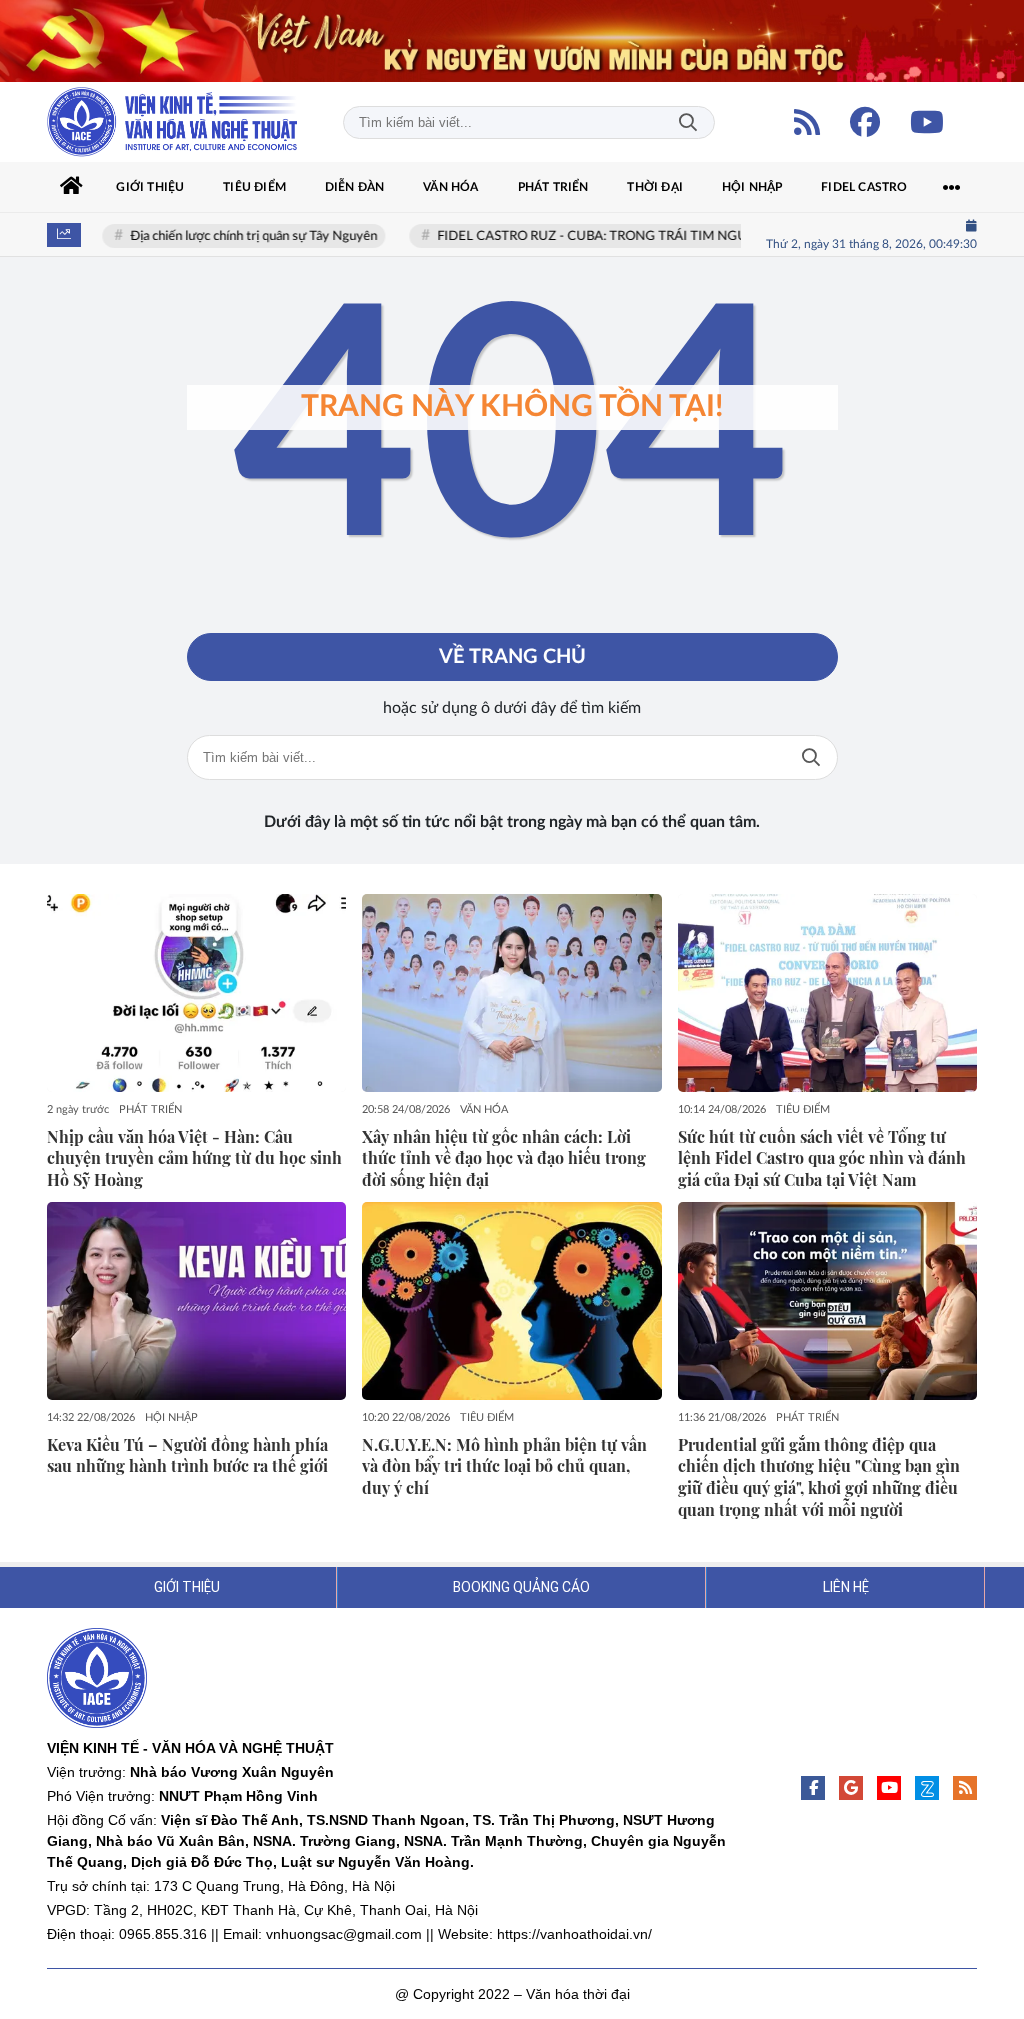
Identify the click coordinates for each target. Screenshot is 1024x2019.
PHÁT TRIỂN (150, 1109)
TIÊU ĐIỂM (803, 1109)
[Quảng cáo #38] (512, 41)
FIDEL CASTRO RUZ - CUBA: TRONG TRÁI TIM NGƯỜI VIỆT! (602, 236)
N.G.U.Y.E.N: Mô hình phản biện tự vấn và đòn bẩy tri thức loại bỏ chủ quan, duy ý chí (504, 1466)
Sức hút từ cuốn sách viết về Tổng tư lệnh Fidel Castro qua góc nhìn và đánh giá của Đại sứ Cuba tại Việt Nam (822, 1158)
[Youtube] (927, 122)
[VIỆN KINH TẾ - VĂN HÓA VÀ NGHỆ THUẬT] (172, 122)
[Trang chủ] (72, 187)
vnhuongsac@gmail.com (344, 1934)
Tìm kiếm (688, 122)
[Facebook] (865, 122)
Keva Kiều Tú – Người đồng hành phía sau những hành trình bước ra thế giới (187, 1455)
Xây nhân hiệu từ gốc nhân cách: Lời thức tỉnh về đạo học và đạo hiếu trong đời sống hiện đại (504, 1158)
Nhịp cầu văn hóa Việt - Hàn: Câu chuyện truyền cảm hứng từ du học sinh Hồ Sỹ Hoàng (194, 1158)
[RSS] (807, 122)
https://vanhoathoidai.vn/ (574, 1934)
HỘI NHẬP (171, 1417)
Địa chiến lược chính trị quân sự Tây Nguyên (237, 236)
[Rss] (965, 1788)
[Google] (851, 1788)
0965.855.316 (163, 1934)
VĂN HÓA (484, 1109)
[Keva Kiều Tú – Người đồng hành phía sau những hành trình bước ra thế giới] (196, 1301)
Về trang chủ (512, 657)
